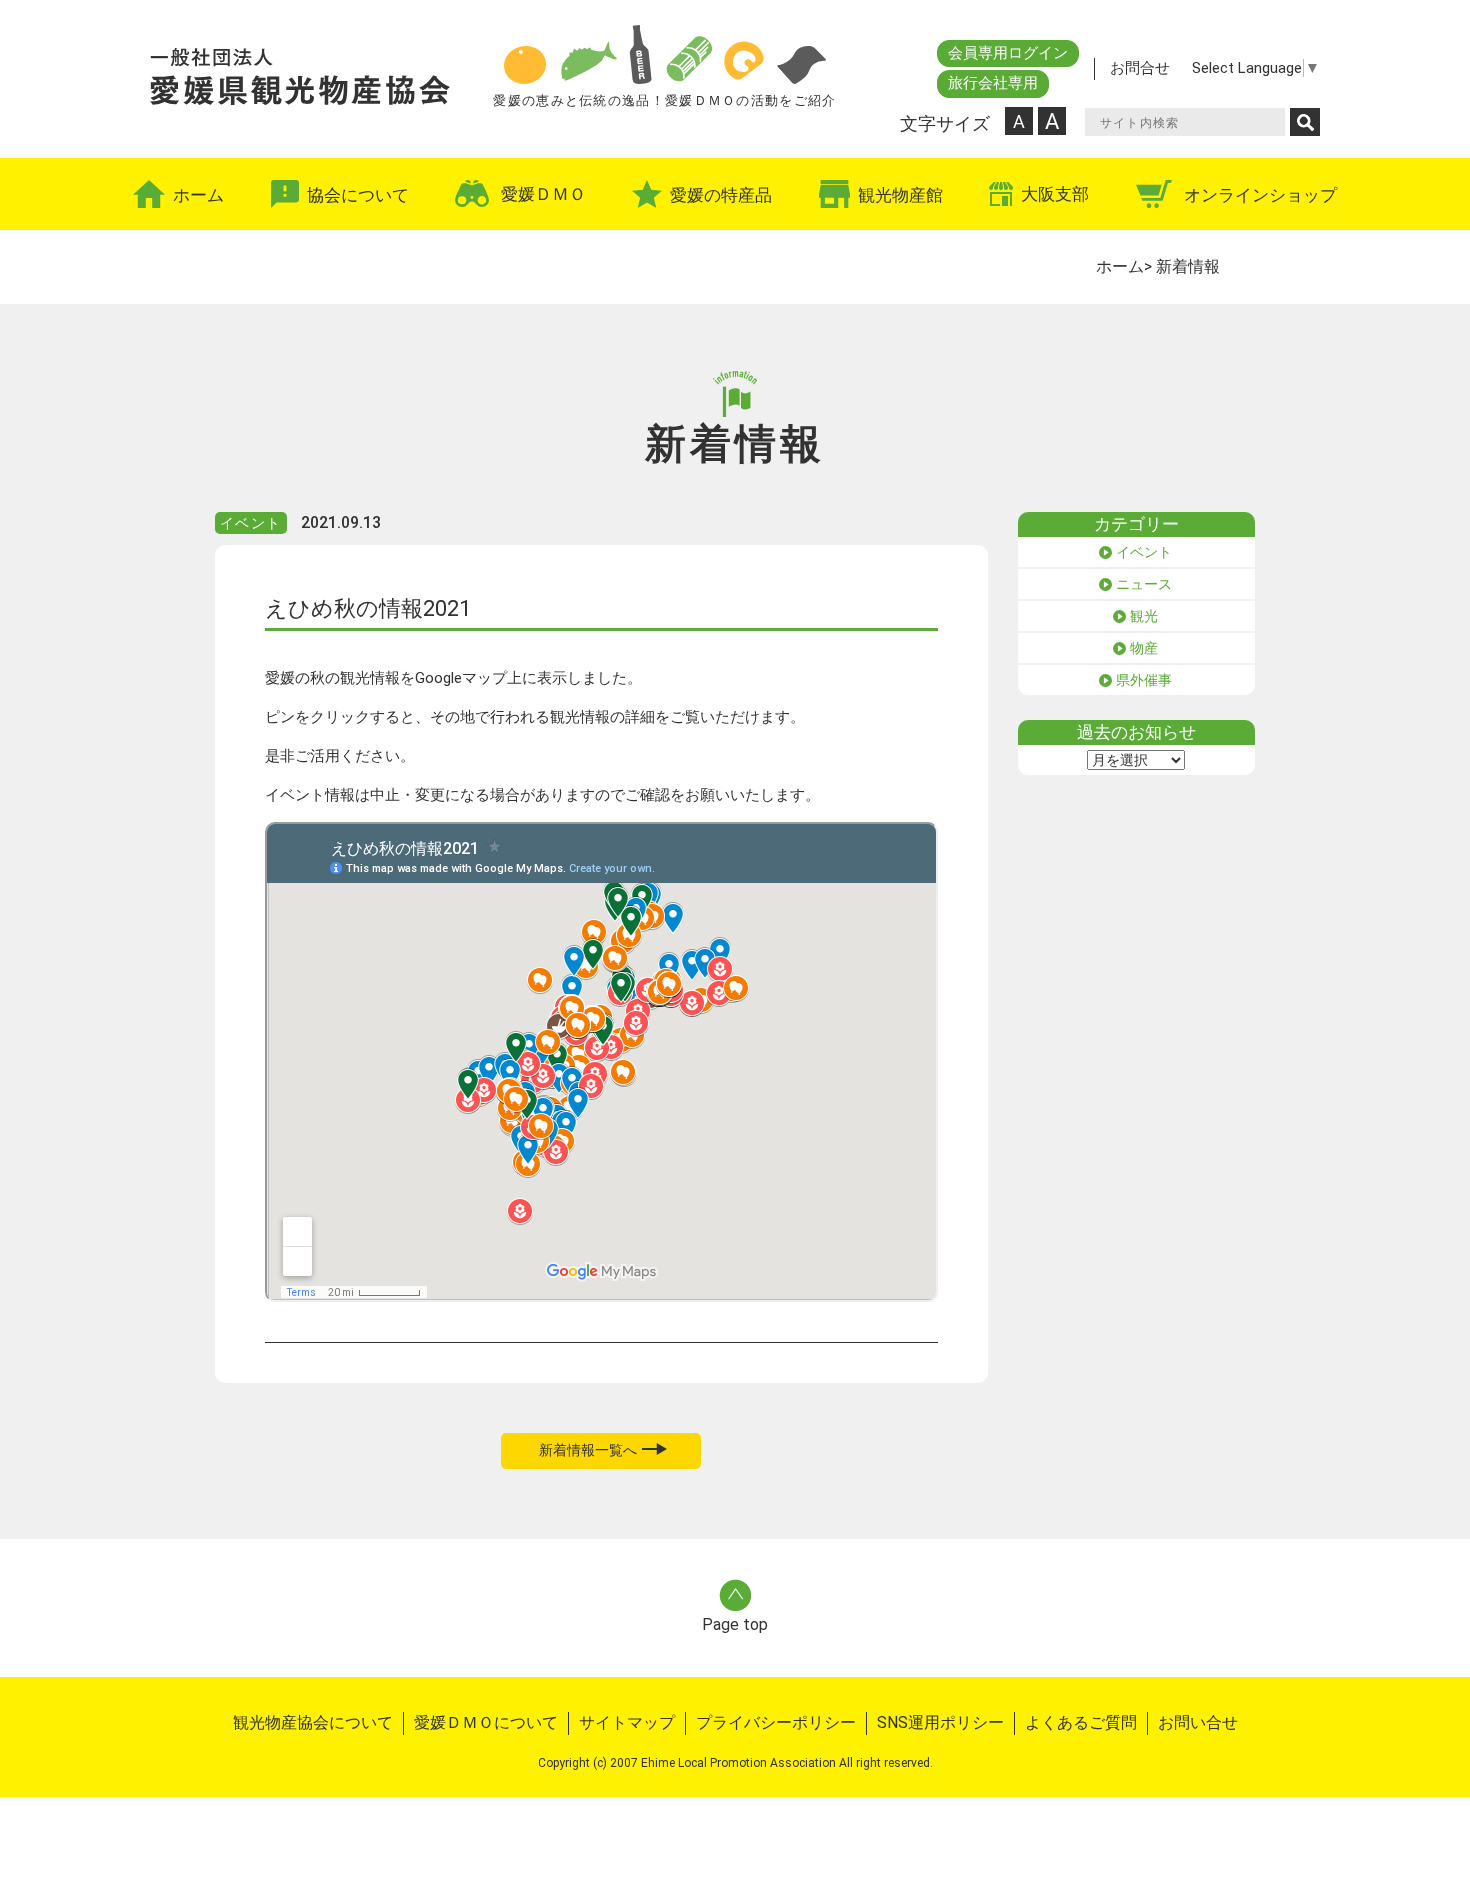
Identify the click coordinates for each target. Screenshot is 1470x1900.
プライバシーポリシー (776, 1722)
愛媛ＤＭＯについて (486, 1722)
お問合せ (1140, 68)
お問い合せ (1198, 1722)
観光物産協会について (313, 1722)
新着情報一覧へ (588, 1450)
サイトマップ (627, 1722)
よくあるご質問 (1081, 1722)
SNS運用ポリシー (940, 1722)
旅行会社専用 (993, 83)
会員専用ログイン (1008, 53)
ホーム (1120, 266)
